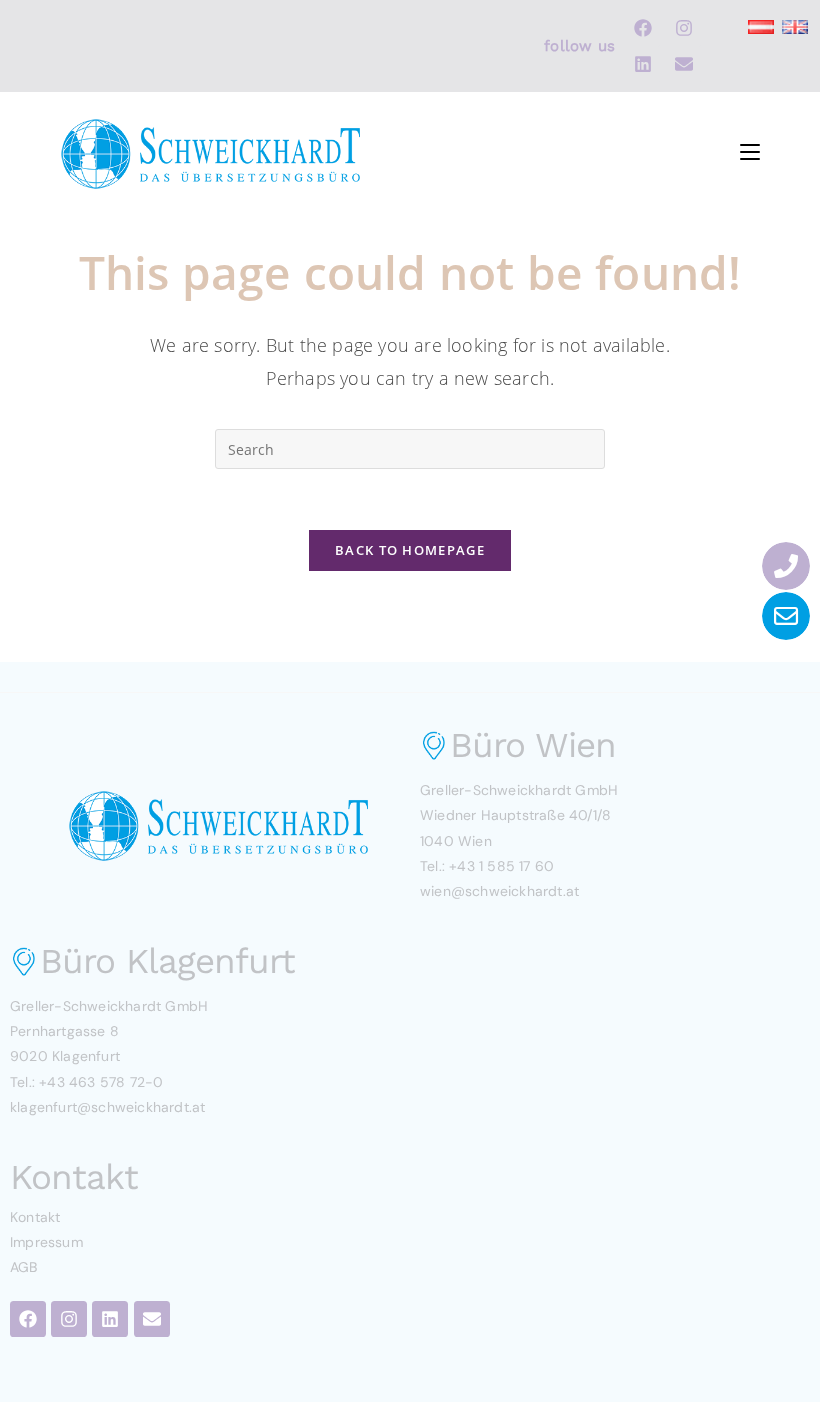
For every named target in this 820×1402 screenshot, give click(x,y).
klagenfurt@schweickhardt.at (107, 1107)
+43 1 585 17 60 (501, 866)
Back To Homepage (410, 550)
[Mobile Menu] (750, 148)
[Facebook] (643, 28)
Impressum (46, 1242)
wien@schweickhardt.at (499, 891)
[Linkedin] (643, 64)
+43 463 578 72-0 (101, 1082)
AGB (24, 1267)
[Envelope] (684, 64)
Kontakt (35, 1217)
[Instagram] (684, 28)
